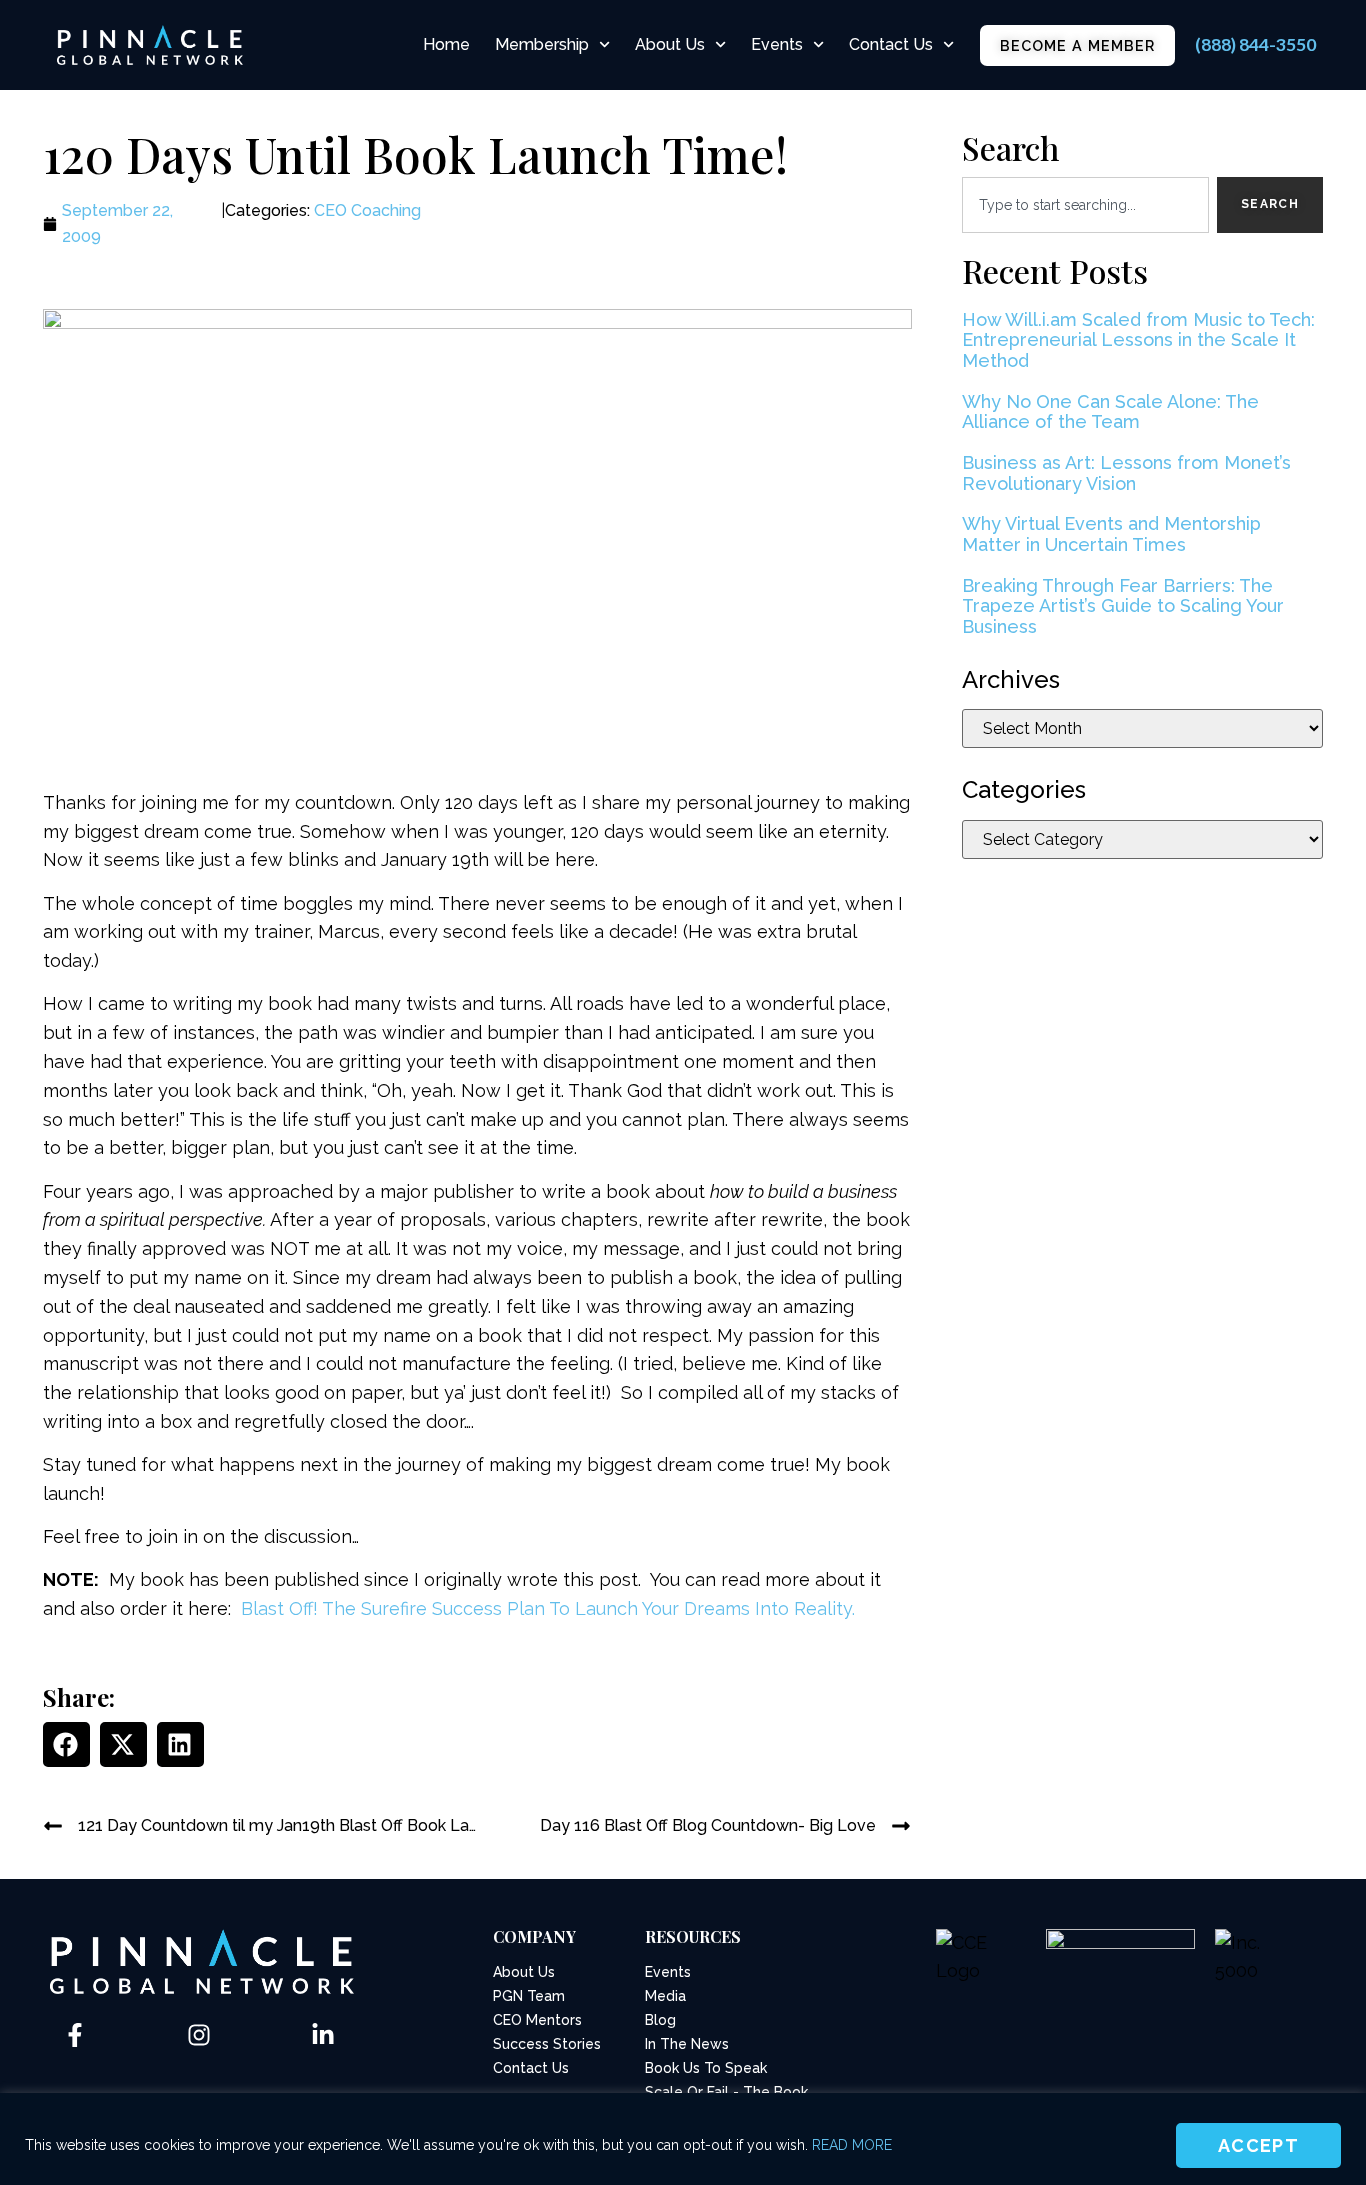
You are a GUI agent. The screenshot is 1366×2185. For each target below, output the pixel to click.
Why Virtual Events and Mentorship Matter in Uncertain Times (1111, 534)
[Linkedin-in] (323, 2035)
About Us (670, 44)
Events (777, 44)
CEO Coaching (367, 210)
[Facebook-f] (75, 2035)
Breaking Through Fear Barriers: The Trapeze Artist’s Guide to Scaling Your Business (1123, 606)
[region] (683, 2139)
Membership (542, 44)
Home (446, 44)
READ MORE (852, 2145)
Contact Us (891, 44)
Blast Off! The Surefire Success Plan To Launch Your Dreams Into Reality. (548, 1608)
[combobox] (1085, 205)
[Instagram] (199, 2035)
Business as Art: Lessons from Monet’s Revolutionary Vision (1126, 473)
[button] (66, 1744)
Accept (1258, 2145)
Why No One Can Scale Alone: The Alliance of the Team (1110, 412)
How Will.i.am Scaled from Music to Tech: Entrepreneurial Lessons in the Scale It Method (1138, 340)
